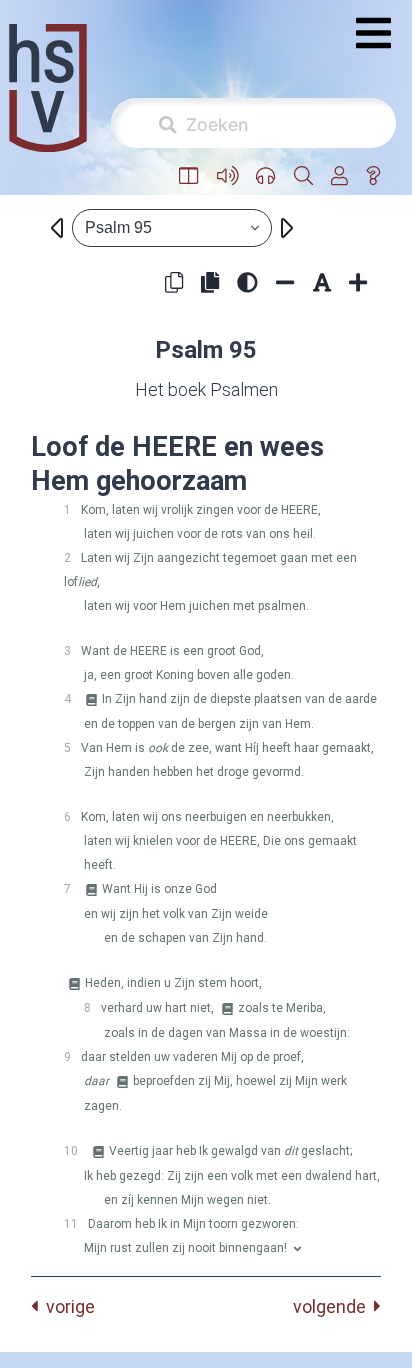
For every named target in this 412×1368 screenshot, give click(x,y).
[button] (189, 176)
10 (71, 1151)
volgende (333, 1306)
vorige (66, 1306)
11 (71, 1224)
